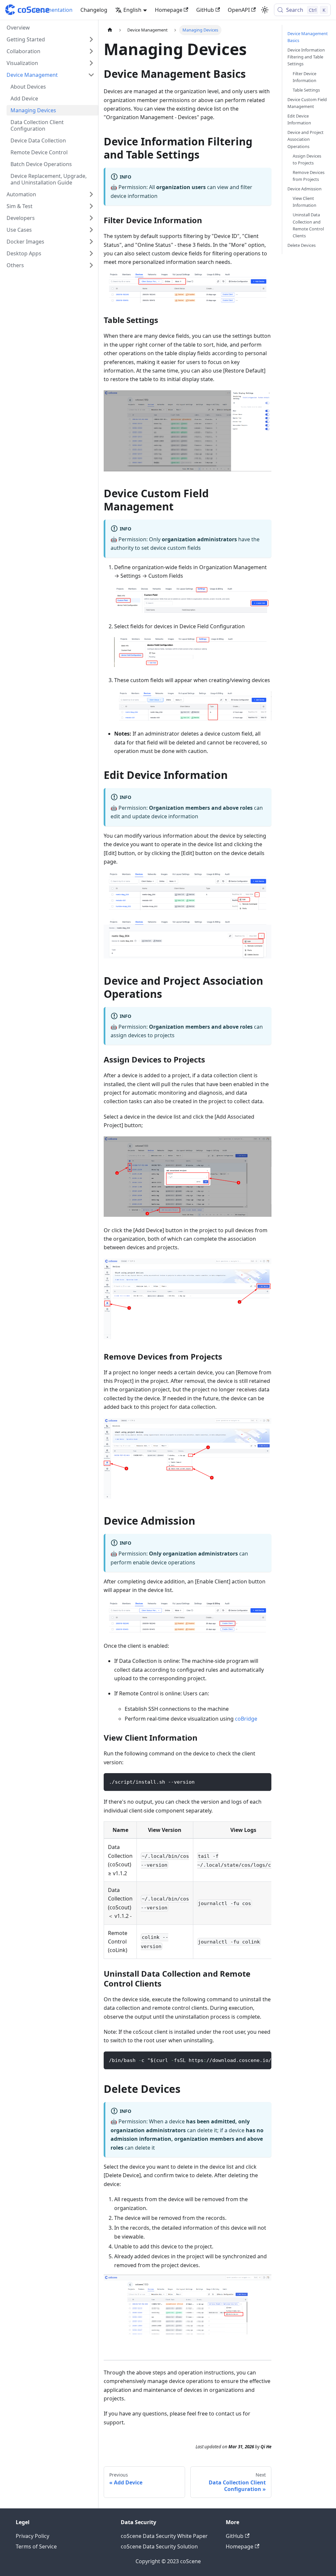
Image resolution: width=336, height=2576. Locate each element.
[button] (51, 39)
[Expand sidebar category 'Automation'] (91, 194)
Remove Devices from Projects (309, 176)
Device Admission (304, 189)
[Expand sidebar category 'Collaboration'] (91, 51)
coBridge (246, 1719)
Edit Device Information (299, 119)
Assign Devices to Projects (307, 159)
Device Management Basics (308, 37)
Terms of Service (36, 2546)
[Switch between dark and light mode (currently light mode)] (265, 10)
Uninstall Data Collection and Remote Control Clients (308, 225)
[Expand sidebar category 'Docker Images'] (91, 242)
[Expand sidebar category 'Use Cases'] (91, 230)
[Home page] (110, 30)
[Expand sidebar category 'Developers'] (91, 218)
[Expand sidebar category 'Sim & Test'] (91, 206)
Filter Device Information (304, 77)
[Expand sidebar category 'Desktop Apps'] (91, 253)
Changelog (94, 10)
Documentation (53, 10)
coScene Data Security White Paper (164, 2536)
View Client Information (304, 202)
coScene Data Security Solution (159, 2546)
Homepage (169, 10)
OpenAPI (239, 10)
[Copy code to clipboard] (263, 1781)
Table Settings (306, 90)
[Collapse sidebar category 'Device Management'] (91, 75)
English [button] (132, 10)
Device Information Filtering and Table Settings (306, 57)
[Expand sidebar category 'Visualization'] (91, 63)
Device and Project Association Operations (305, 139)
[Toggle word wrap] (251, 2060)
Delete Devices (302, 245)
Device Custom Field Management (307, 103)
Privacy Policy (32, 2536)
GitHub (205, 10)
